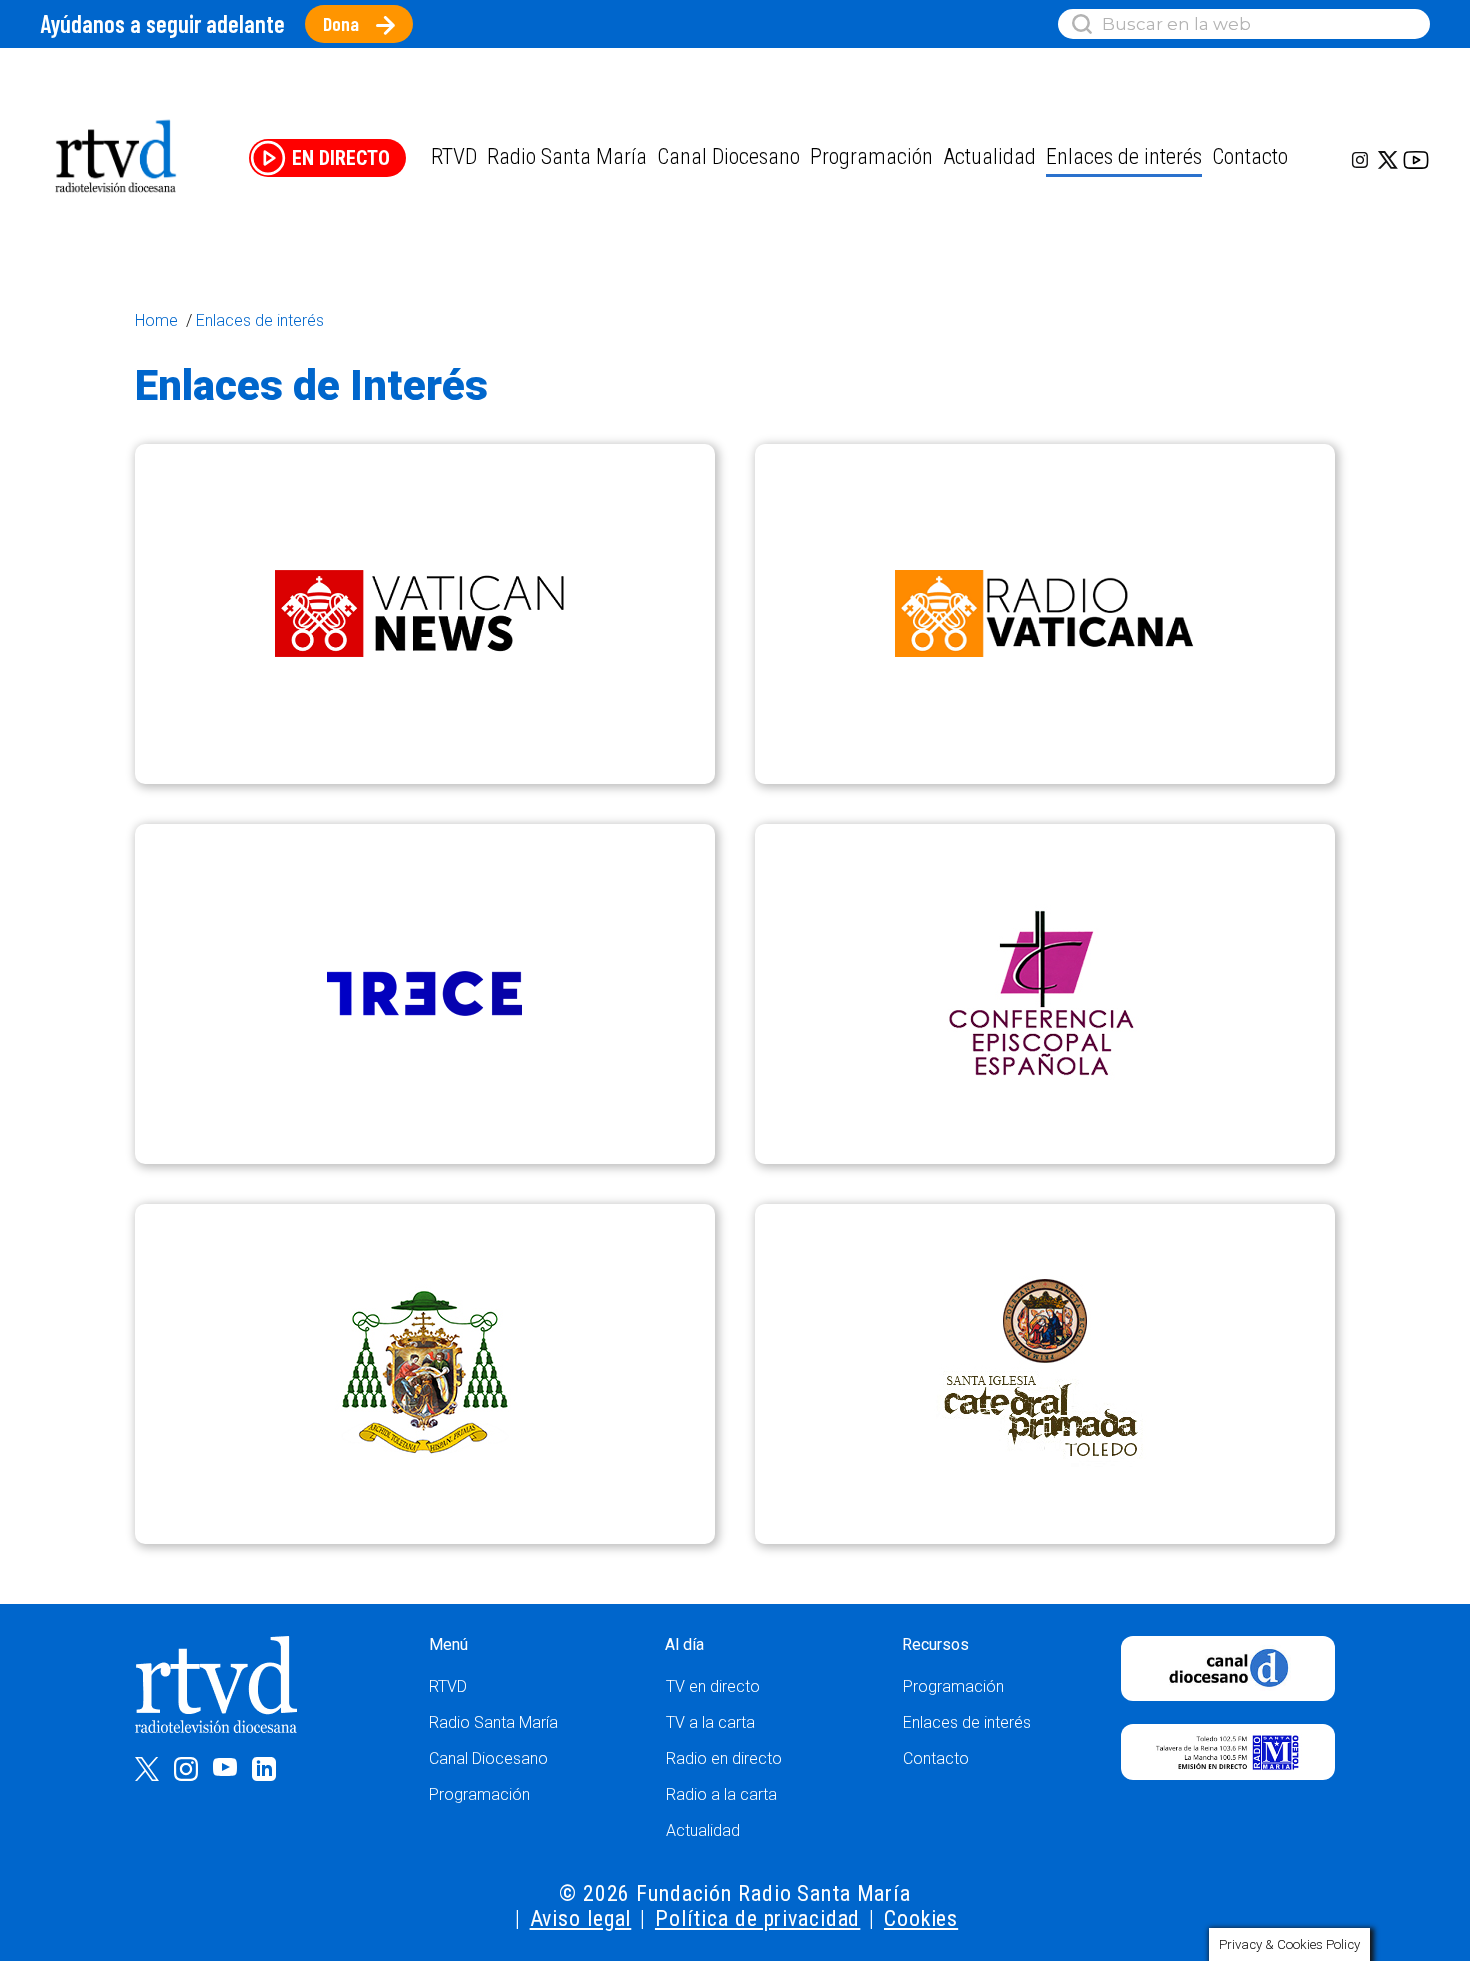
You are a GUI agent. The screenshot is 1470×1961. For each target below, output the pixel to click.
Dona (341, 23)
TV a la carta (710, 1722)
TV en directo (713, 1686)
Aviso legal (581, 1918)
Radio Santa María (567, 156)
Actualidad (989, 156)
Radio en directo (724, 1758)
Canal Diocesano (728, 156)
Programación (479, 1794)
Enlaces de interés (1124, 156)
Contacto (1250, 156)
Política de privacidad (757, 1918)
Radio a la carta (721, 1794)
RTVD (448, 1686)
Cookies (921, 1918)
